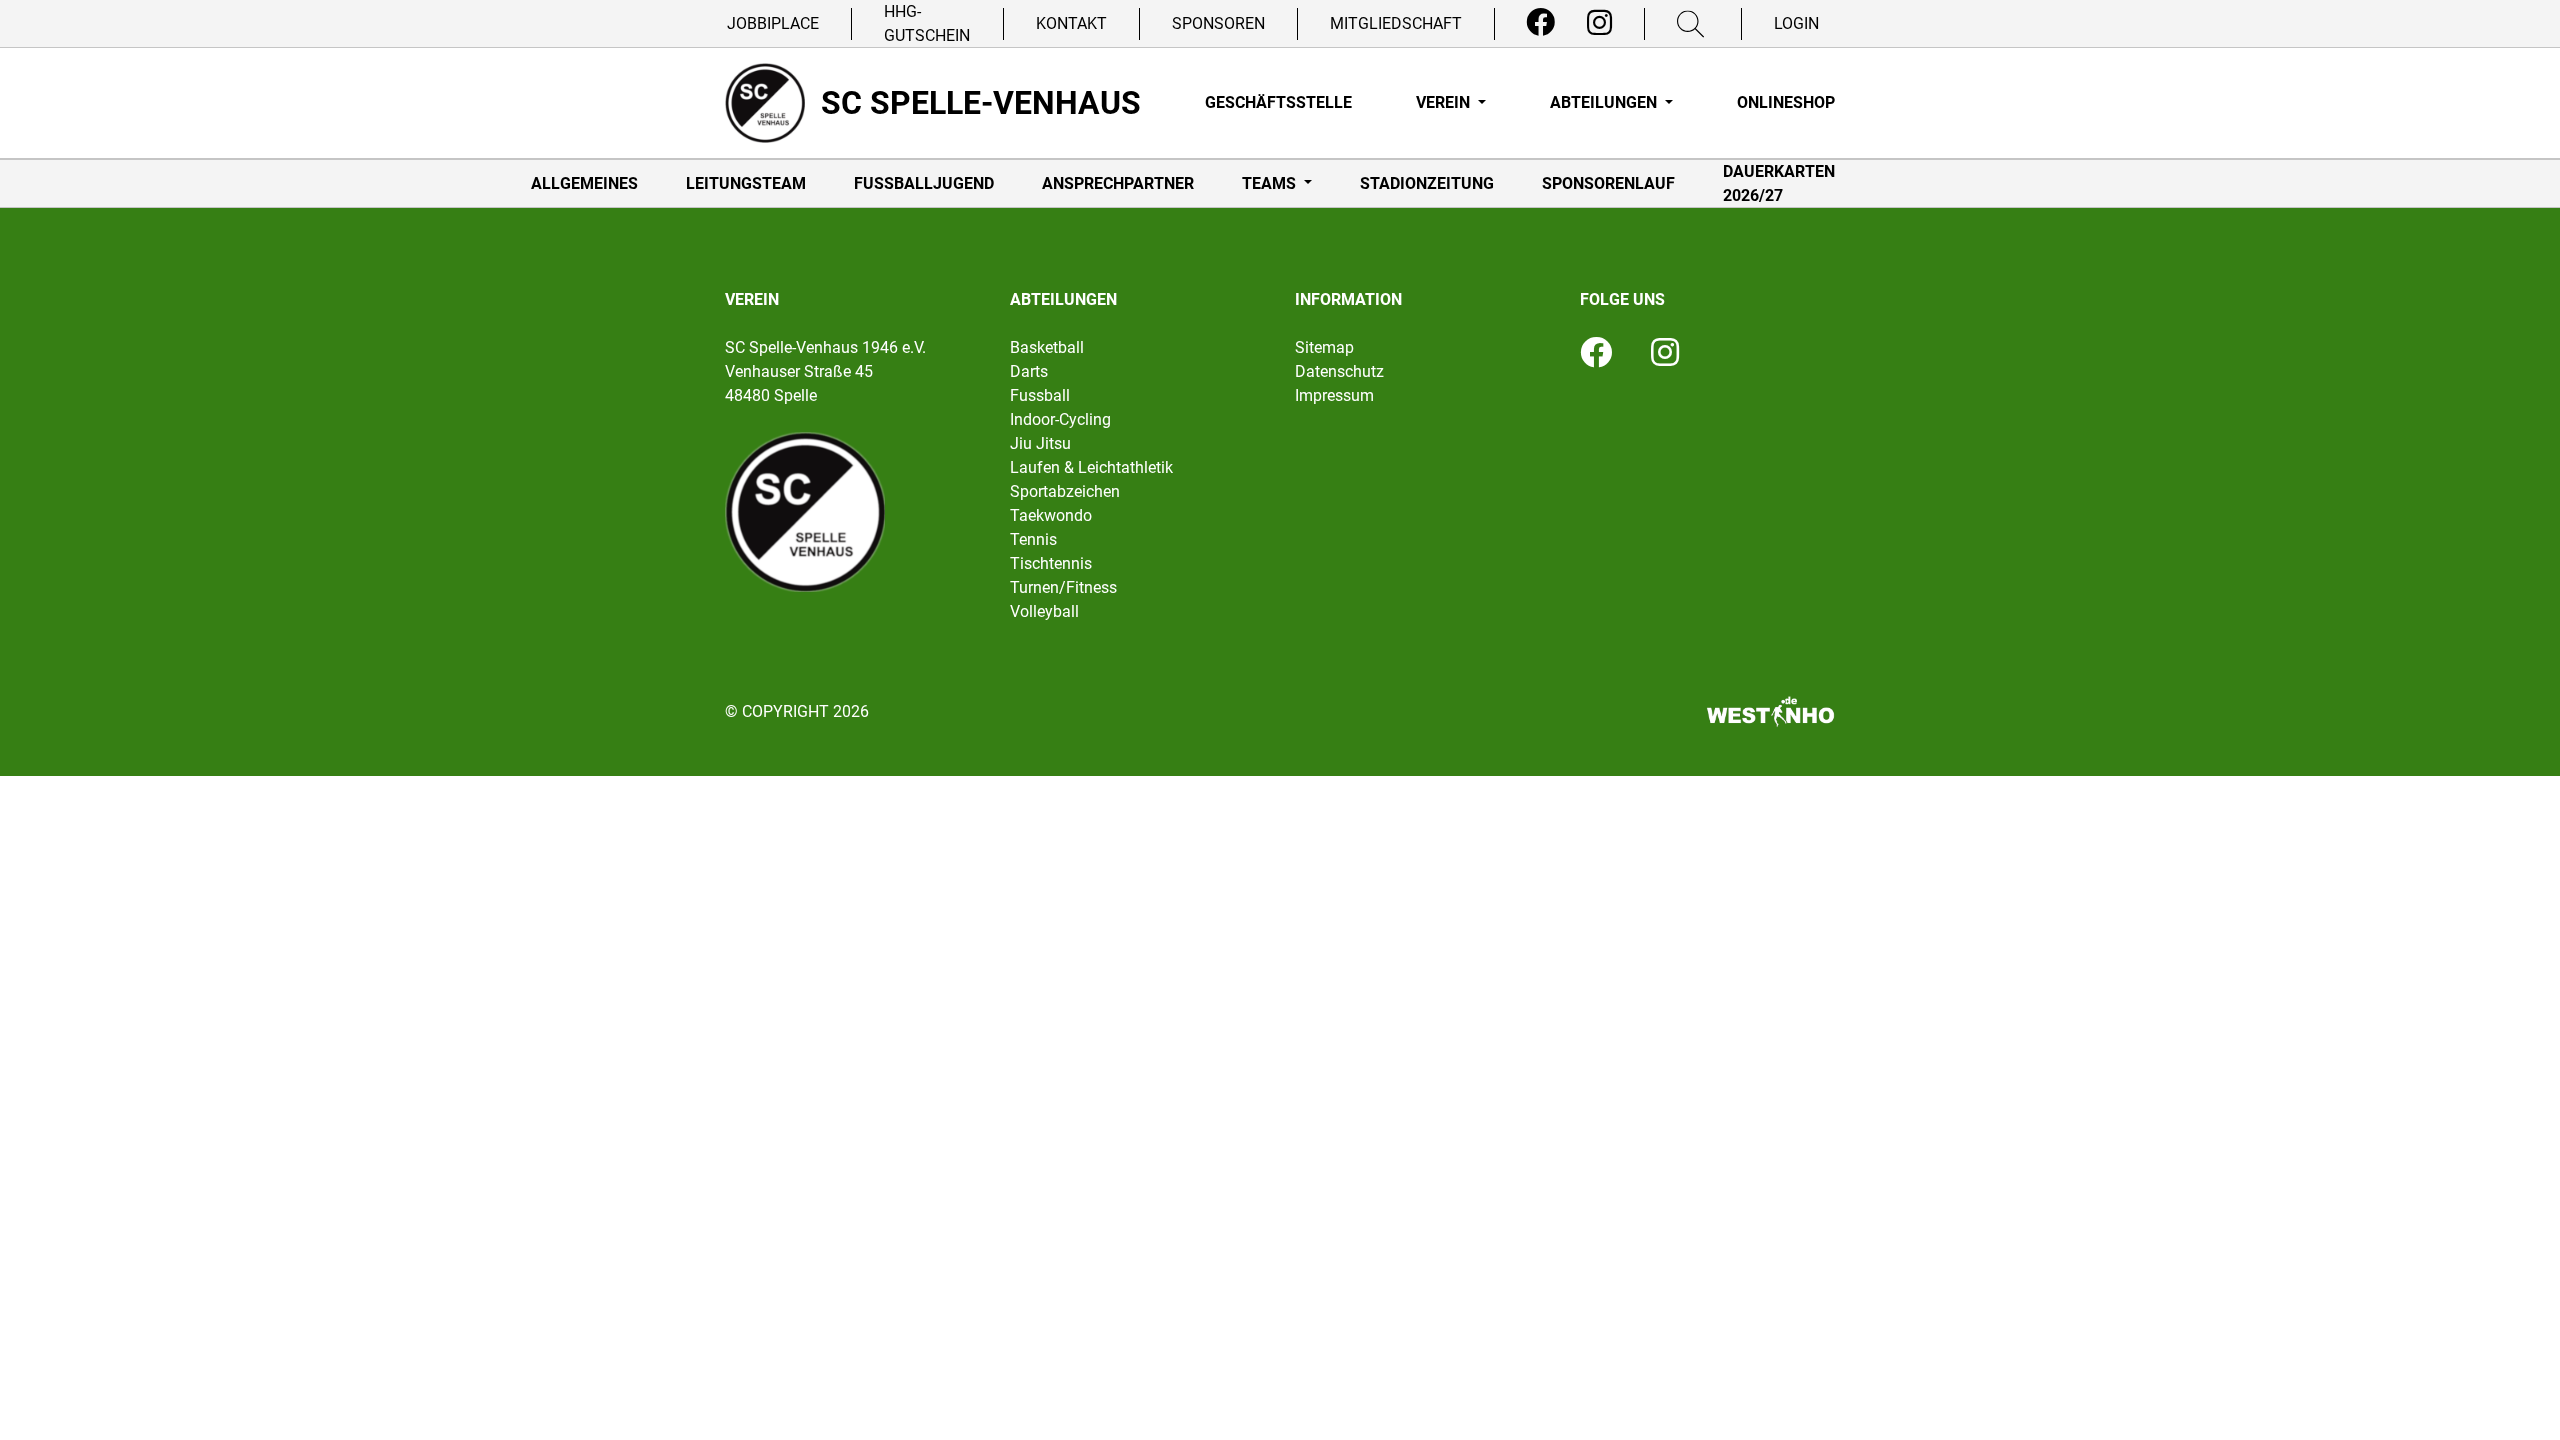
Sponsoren (1218, 23)
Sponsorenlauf (1608, 183)
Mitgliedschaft (1396, 23)
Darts (1029, 371)
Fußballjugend (924, 183)
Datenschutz (1339, 371)
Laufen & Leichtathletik (1091, 467)
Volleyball (1044, 611)
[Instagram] (1599, 23)
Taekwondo (1051, 515)
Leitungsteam (746, 183)
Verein (1445, 102)
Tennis (1033, 539)
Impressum (1334, 395)
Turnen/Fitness (1063, 587)
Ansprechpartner (1118, 183)
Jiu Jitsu (1040, 443)
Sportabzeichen (1065, 491)
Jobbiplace (773, 23)
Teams (1271, 183)
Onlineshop (1786, 102)
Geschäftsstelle (1278, 102)
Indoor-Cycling (1060, 419)
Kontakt (1071, 23)
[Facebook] (1540, 23)
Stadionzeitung (1427, 183)
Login (1796, 23)
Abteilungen (1605, 102)
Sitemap (1324, 347)
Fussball (1040, 395)
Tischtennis (1051, 563)
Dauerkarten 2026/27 (1779, 183)
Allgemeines (584, 183)
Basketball (1047, 347)
